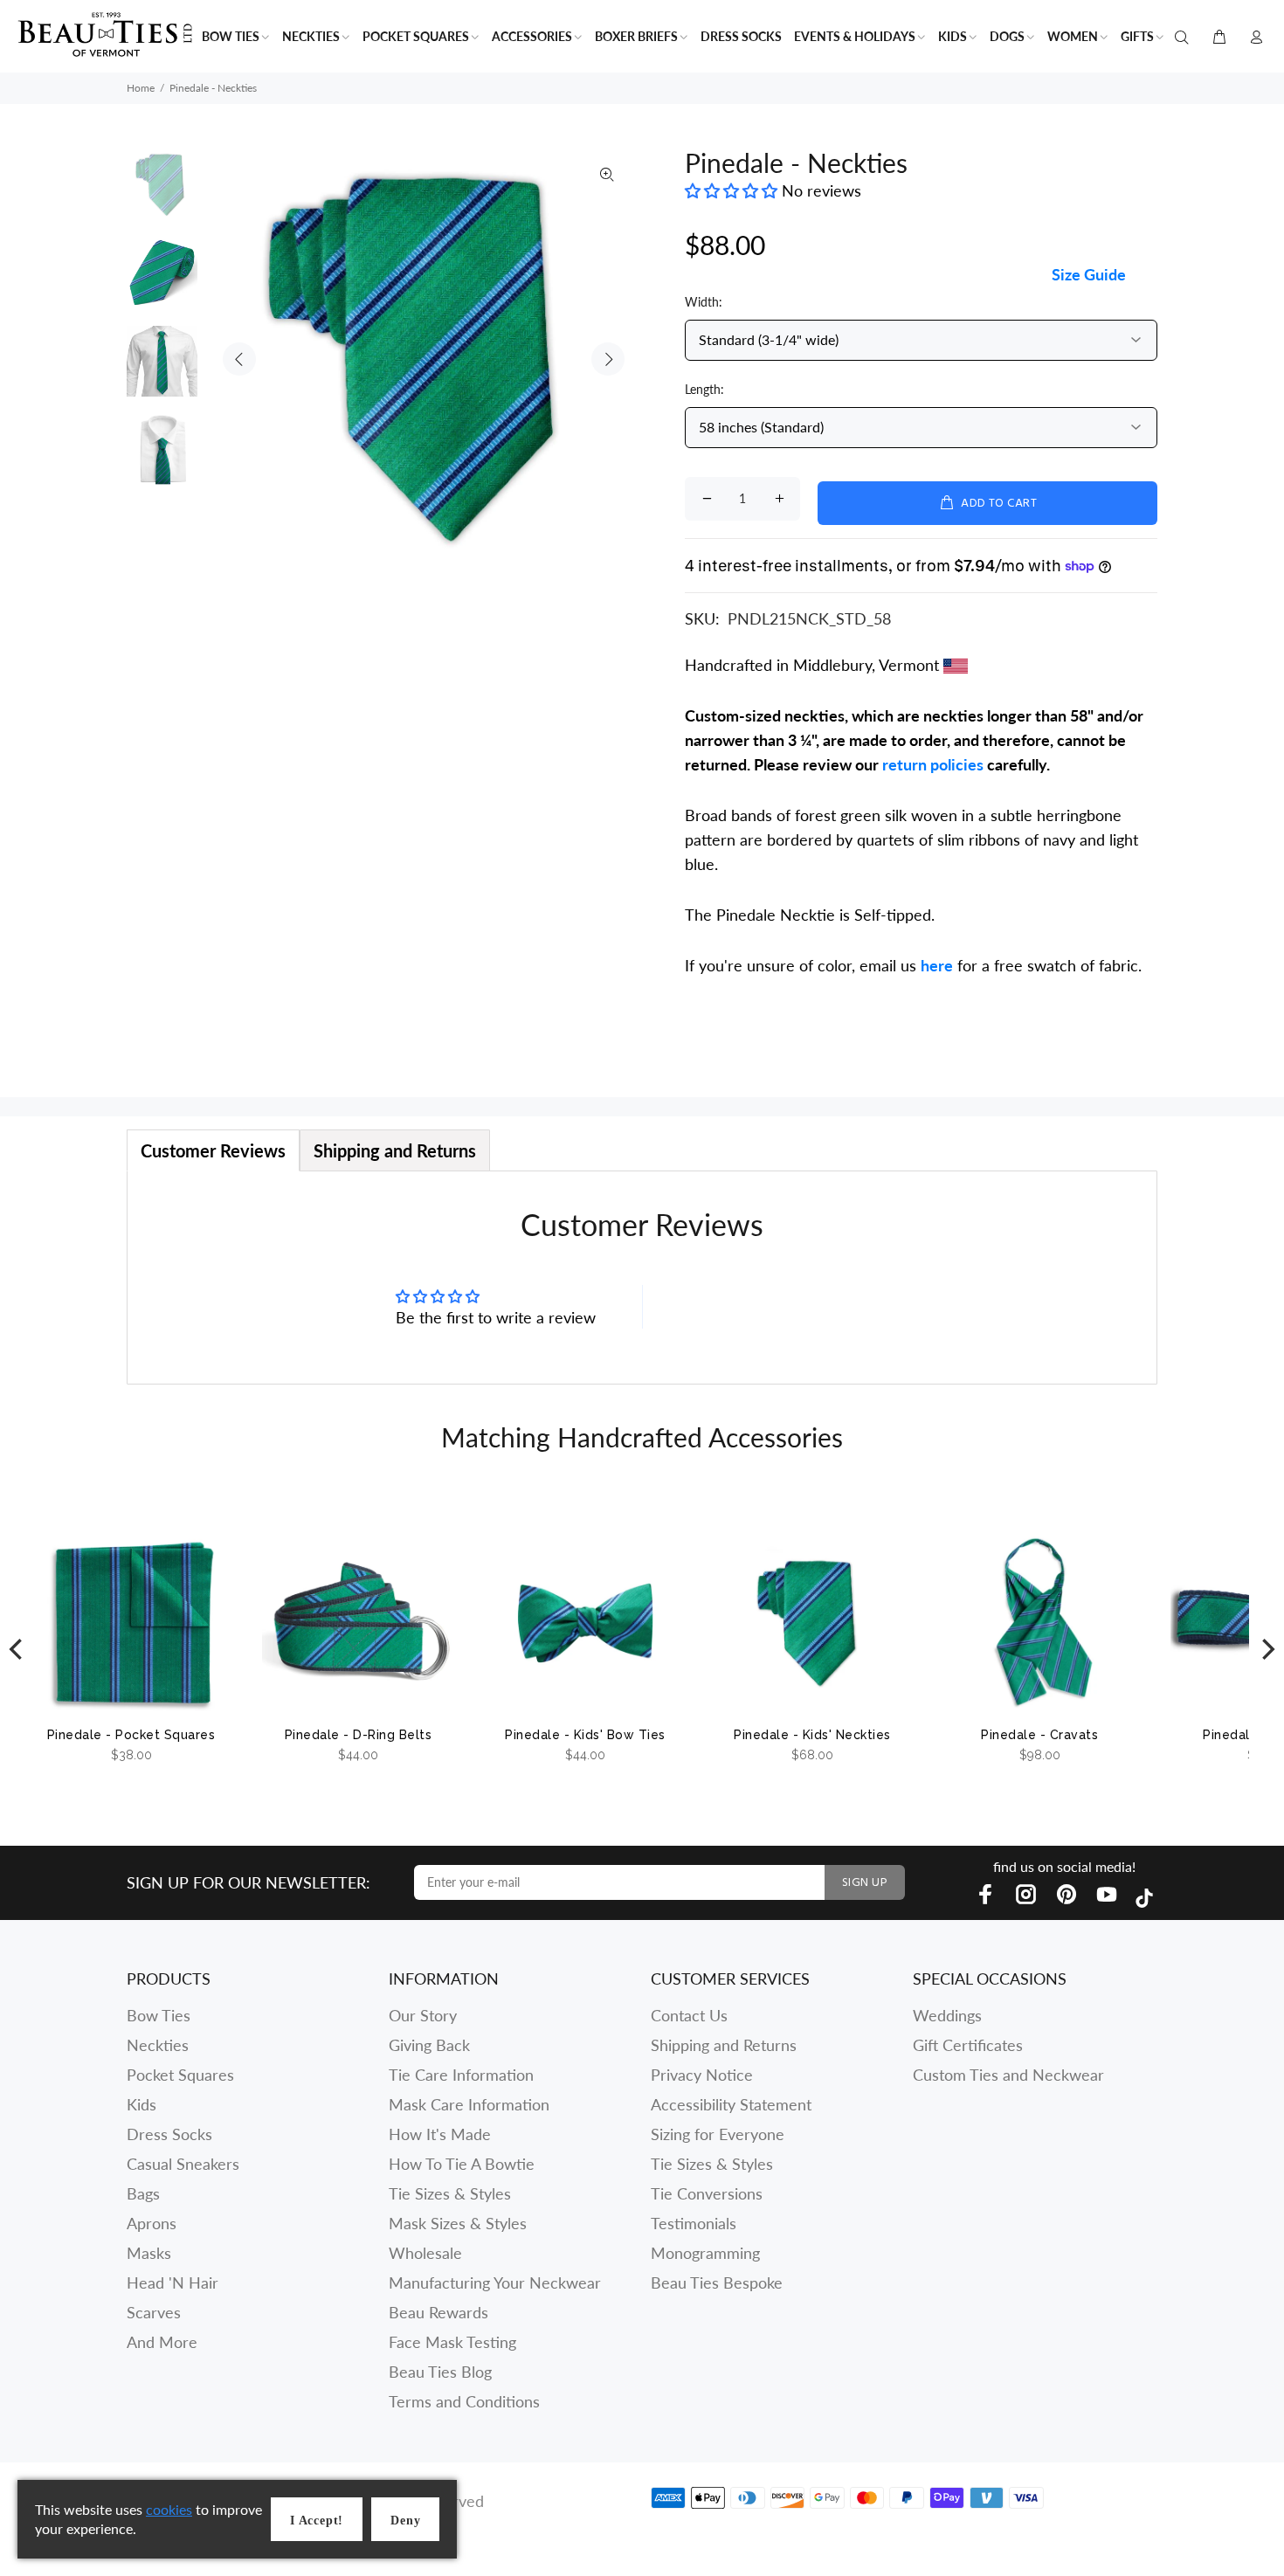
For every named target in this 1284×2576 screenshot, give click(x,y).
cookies (169, 2509)
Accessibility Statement (731, 2104)
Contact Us (689, 2015)
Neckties (158, 2045)
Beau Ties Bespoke (717, 2282)
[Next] (1267, 1649)
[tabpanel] (642, 1278)
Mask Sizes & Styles (458, 2223)
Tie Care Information (461, 2075)
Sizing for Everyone (718, 2134)
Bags (143, 2193)
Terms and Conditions (464, 2401)
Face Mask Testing (452, 2342)
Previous (239, 359)
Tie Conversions (707, 2193)
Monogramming (705, 2253)
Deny (405, 2521)
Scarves (154, 2312)
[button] (733, 190)
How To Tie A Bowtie (462, 2164)
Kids (142, 2104)
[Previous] (17, 1649)
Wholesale (425, 2253)
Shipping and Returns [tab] (395, 1150)
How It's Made (440, 2134)
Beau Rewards (438, 2312)
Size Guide (1089, 274)
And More (162, 2342)
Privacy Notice (702, 2075)
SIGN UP (865, 1883)
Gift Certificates (968, 2045)
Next (608, 359)
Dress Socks (169, 2134)
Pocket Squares (180, 2075)
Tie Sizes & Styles (450, 2193)
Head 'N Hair (173, 2282)
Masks (149, 2253)
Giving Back (429, 2045)
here (937, 965)
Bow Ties (159, 2015)
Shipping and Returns (724, 2045)
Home (141, 88)
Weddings (947, 2015)
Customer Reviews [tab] (213, 1150)
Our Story (423, 2015)
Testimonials (694, 2223)
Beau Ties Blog (440, 2372)
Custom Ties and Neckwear (1008, 2075)
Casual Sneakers (183, 2164)
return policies (933, 764)
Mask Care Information (469, 2104)
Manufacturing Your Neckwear (495, 2282)
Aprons (152, 2223)
